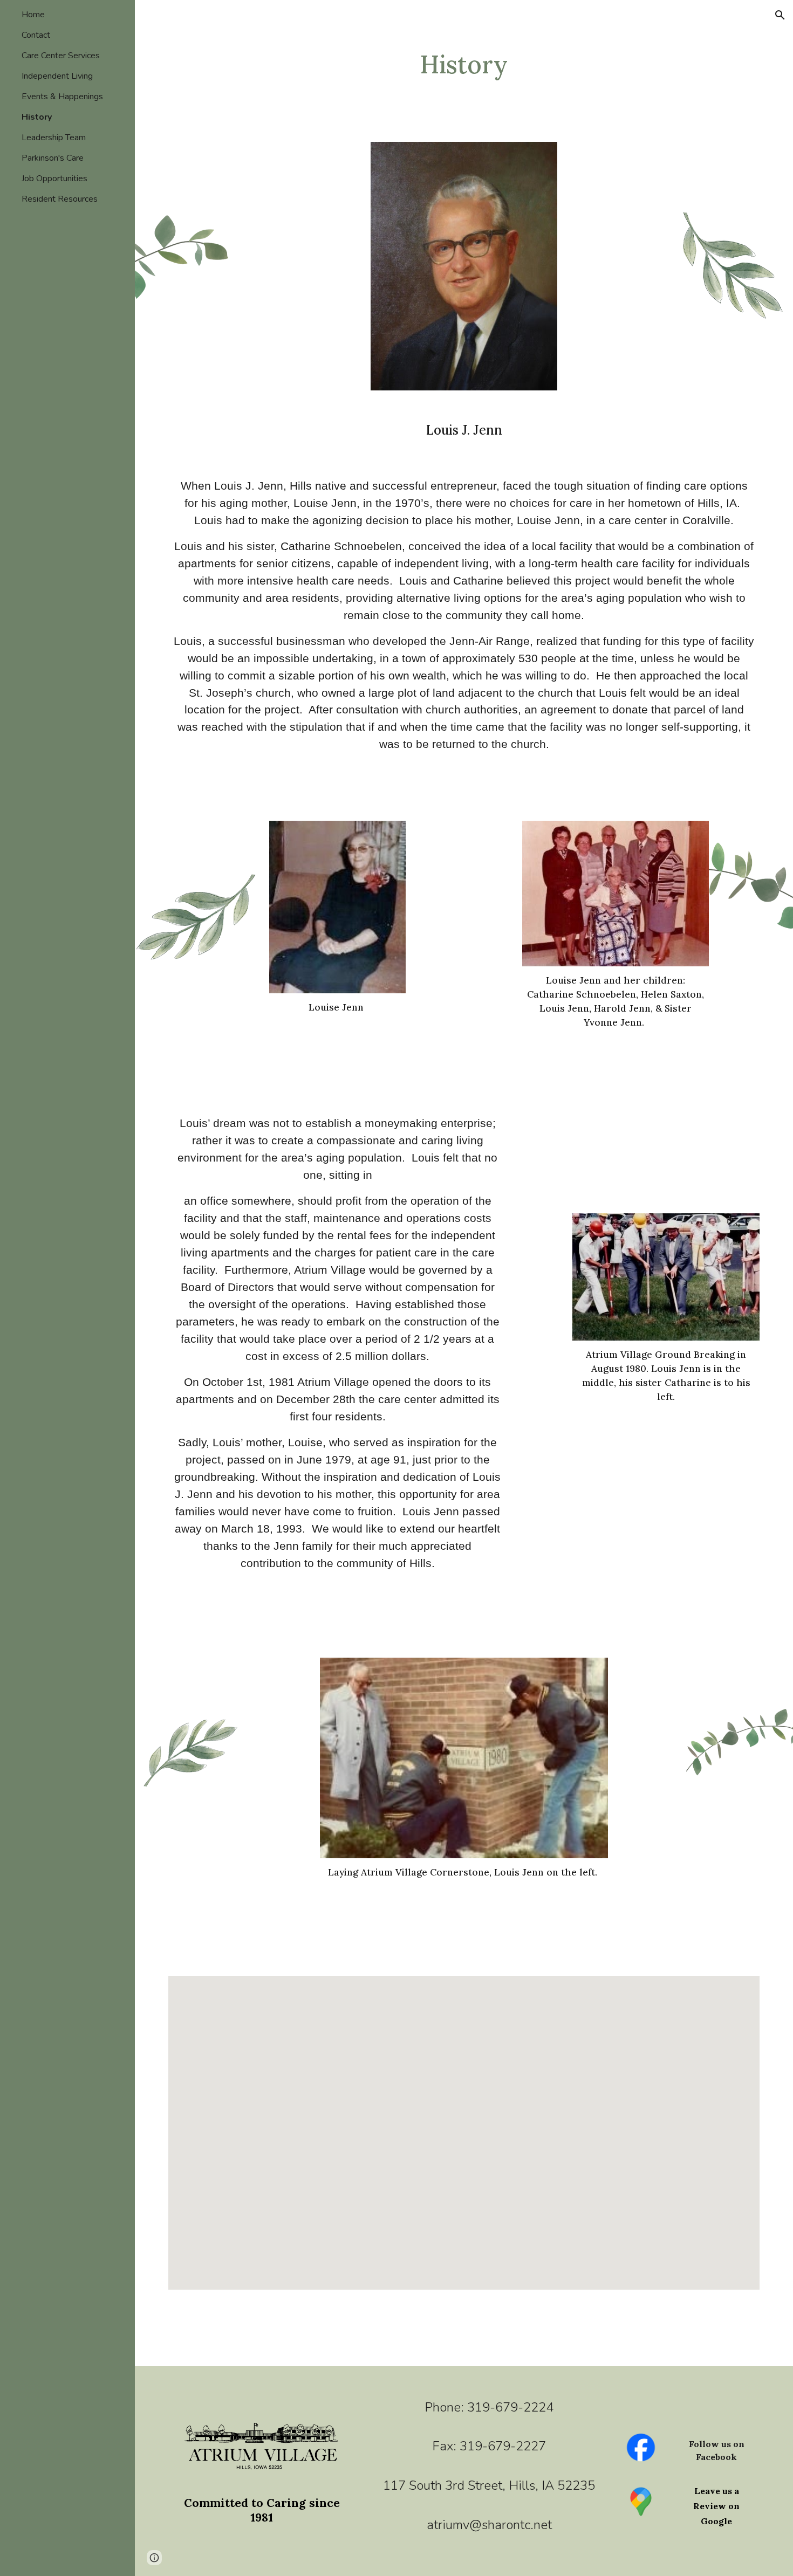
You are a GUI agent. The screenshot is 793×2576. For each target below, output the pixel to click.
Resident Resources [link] (60, 199)
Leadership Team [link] (54, 138)
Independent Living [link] (57, 76)
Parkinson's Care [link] (53, 158)
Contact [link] (36, 35)
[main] (464, 64)
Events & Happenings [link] (62, 97)
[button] (780, 15)
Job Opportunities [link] (54, 178)
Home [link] (33, 15)
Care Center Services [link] (61, 56)
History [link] (37, 117)
